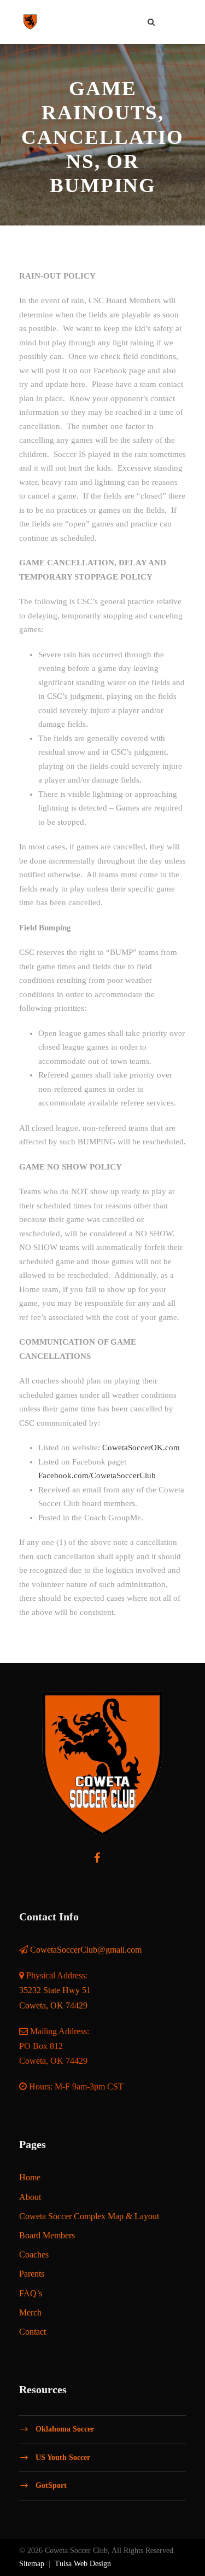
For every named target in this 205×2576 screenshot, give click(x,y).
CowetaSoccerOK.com (141, 1448)
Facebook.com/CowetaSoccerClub (97, 1475)
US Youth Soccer (63, 2457)
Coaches (34, 2254)
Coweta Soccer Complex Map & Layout (89, 2216)
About (30, 2197)
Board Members (47, 2235)
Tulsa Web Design (83, 2564)
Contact (33, 2332)
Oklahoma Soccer (65, 2429)
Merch (30, 2312)
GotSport (51, 2485)
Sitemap (32, 2564)
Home (30, 2177)
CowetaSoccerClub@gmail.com (86, 1950)
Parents (32, 2274)
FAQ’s (31, 2293)
